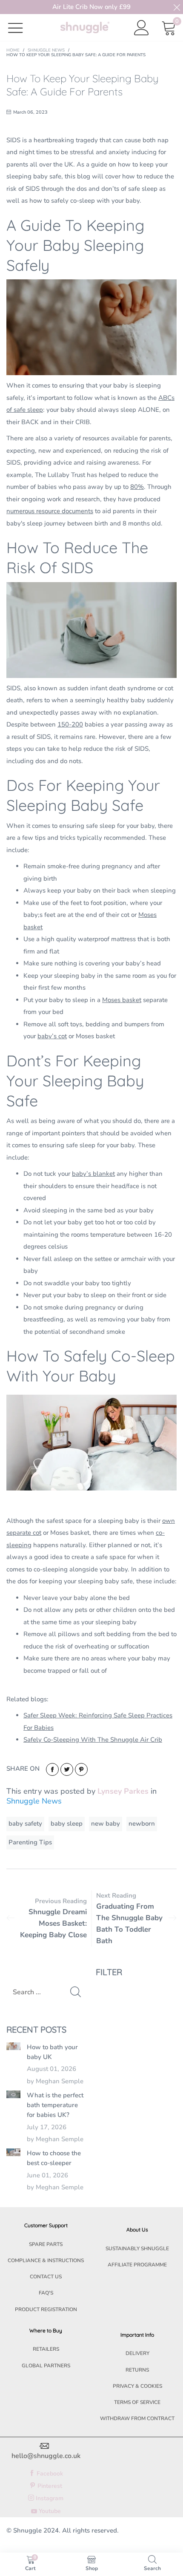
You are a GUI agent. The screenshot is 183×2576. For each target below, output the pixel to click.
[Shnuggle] (85, 27)
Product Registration (46, 2309)
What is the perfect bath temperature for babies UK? (55, 2105)
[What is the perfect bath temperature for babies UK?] (13, 2094)
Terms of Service (137, 2402)
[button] (76, 1992)
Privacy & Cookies (137, 2386)
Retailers (46, 2349)
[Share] (52, 1769)
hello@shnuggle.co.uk (46, 2456)
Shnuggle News (34, 1801)
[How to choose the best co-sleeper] (13, 2152)
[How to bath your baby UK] (13, 2046)
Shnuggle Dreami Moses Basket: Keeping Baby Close (53, 1923)
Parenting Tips (30, 1842)
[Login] (142, 28)
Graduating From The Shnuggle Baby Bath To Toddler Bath (129, 1924)
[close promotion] (177, 7)
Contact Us (46, 2277)
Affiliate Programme (137, 2265)
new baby (106, 1824)
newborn (142, 1824)
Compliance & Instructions (46, 2260)
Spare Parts (46, 2244)
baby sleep (67, 1824)
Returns (137, 2370)
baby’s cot (52, 1036)
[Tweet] (67, 1769)
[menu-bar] (21, 27)
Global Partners (46, 2366)
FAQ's (46, 2293)
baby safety (25, 1824)
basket (131, 1000)
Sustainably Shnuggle (137, 2249)
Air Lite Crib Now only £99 (91, 7)
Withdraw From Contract (137, 2418)
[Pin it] (81, 1769)
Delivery (137, 2353)
